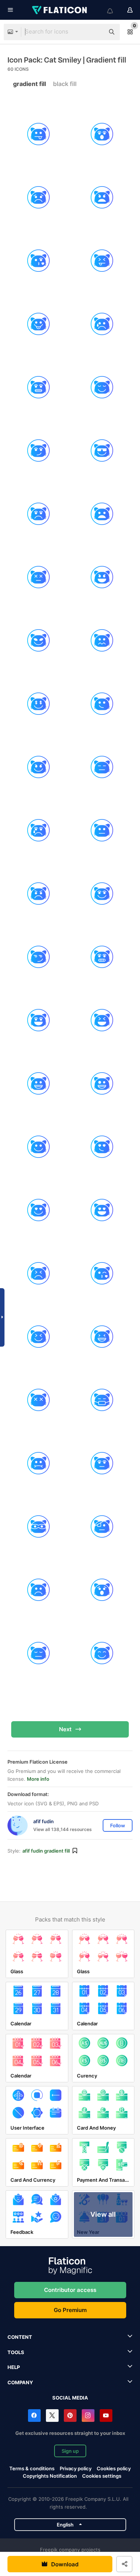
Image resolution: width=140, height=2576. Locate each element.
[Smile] (102, 894)
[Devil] (102, 577)
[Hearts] (102, 1210)
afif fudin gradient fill (46, 1851)
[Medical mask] (102, 1400)
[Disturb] (102, 641)
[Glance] (38, 957)
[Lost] (38, 1400)
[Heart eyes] (102, 1147)
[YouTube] (106, 2416)
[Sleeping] (38, 1653)
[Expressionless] (102, 767)
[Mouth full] (38, 1463)
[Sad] (38, 198)
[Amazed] (102, 134)
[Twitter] (52, 2416)
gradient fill (29, 84)
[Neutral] (102, 1463)
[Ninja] (38, 1527)
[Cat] (102, 261)
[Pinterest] (70, 2416)
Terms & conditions (32, 2468)
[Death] (38, 577)
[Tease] (38, 134)
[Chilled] (38, 387)
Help (14, 2367)
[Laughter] (38, 1337)
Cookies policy (114, 2468)
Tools (16, 2352)
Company (20, 2382)
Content (20, 2337)
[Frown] (38, 894)
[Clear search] (95, 32)
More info (38, 1779)
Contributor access (70, 2290)
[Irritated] (38, 1273)
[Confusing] (38, 451)
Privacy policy (76, 2468)
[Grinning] (38, 1020)
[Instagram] (88, 2416)
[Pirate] (102, 1527)
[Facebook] (34, 2416)
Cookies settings (102, 2476)
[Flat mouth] (102, 830)
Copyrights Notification (50, 2476)
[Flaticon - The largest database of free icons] (60, 10)
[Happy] (38, 1147)
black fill (65, 84)
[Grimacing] (102, 957)
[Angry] (102, 198)
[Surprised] (102, 1590)
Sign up (70, 2451)
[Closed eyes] (102, 387)
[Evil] (38, 767)
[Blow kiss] (38, 261)
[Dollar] (38, 704)
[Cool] (102, 451)
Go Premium (70, 2310)
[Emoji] (102, 704)
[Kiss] (102, 1273)
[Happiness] (102, 1084)
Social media (70, 2398)
